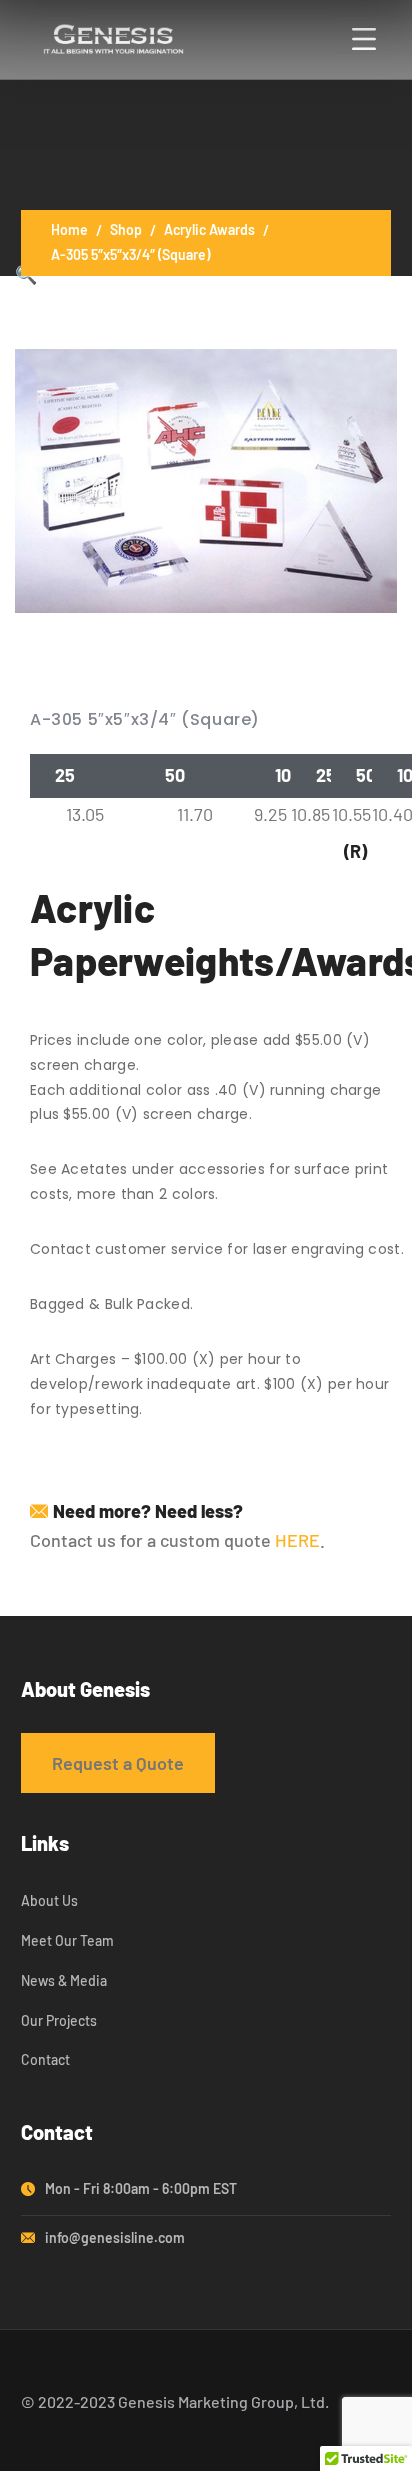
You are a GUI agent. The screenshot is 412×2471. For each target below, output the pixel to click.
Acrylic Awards (209, 229)
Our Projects (59, 2020)
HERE (297, 1540)
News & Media (64, 1980)
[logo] (113, 37)
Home (69, 229)
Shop (126, 229)
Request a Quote (118, 1763)
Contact (45, 2059)
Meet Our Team (67, 1940)
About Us (49, 1900)
